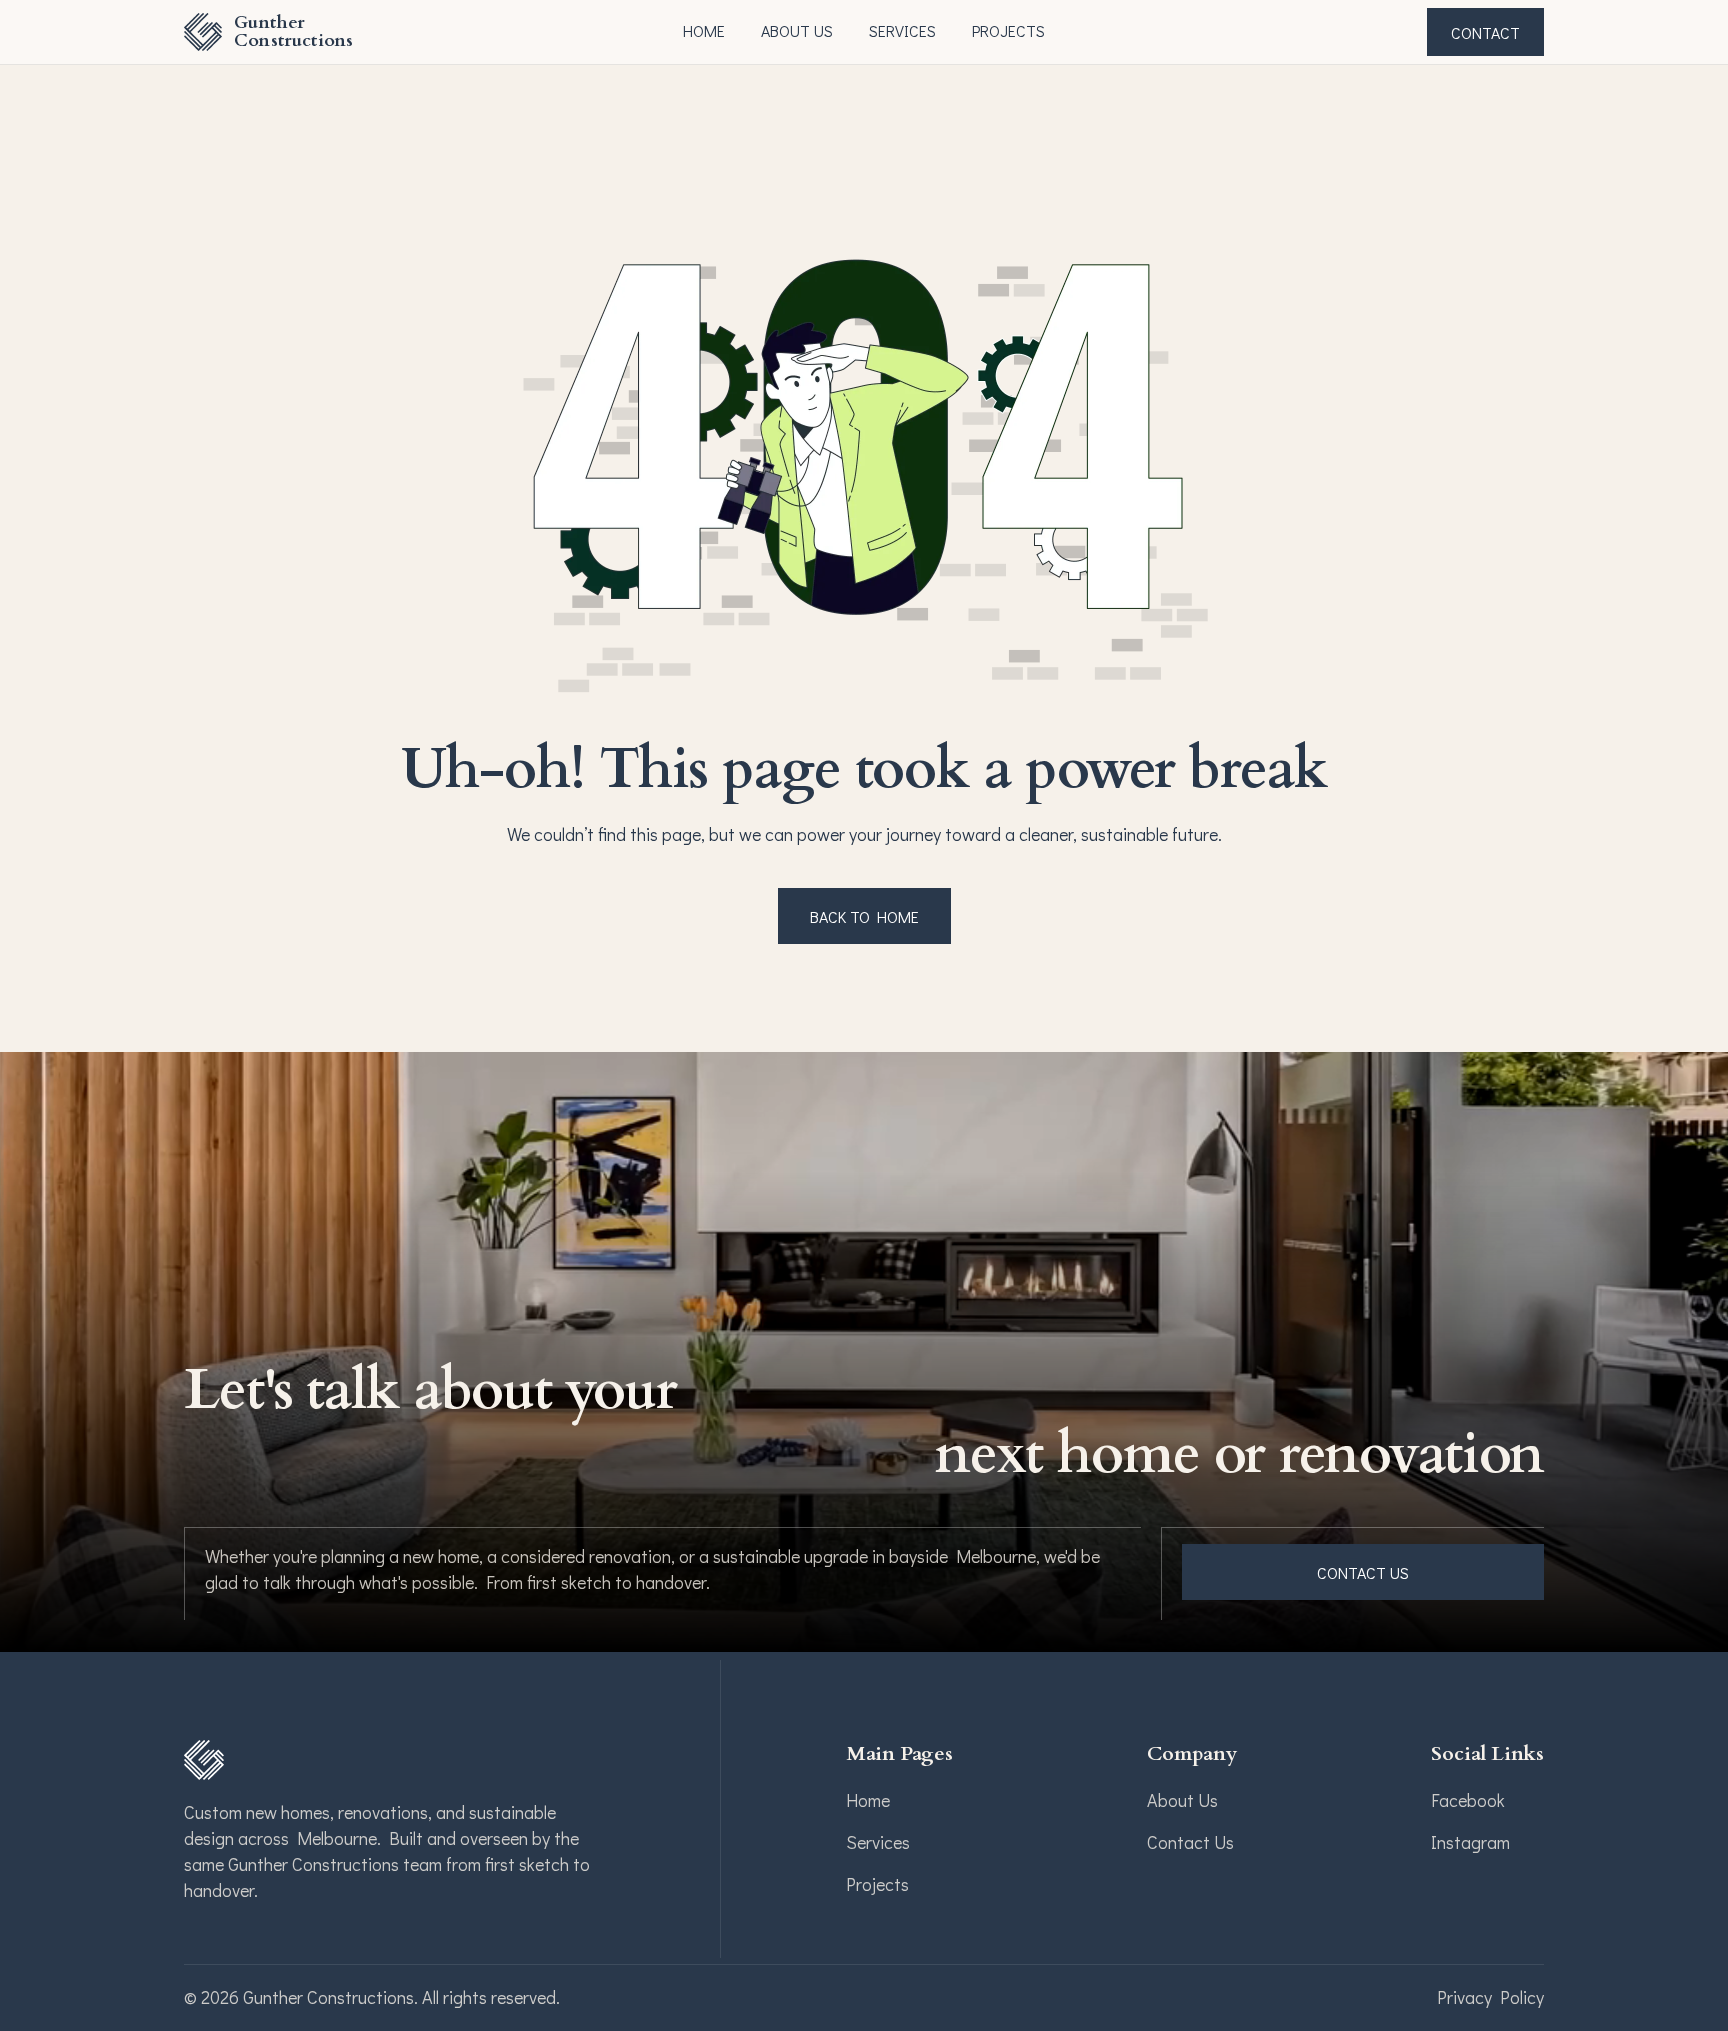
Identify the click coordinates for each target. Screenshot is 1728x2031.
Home (704, 30)
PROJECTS (1008, 30)
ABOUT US (797, 30)
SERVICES (902, 30)
